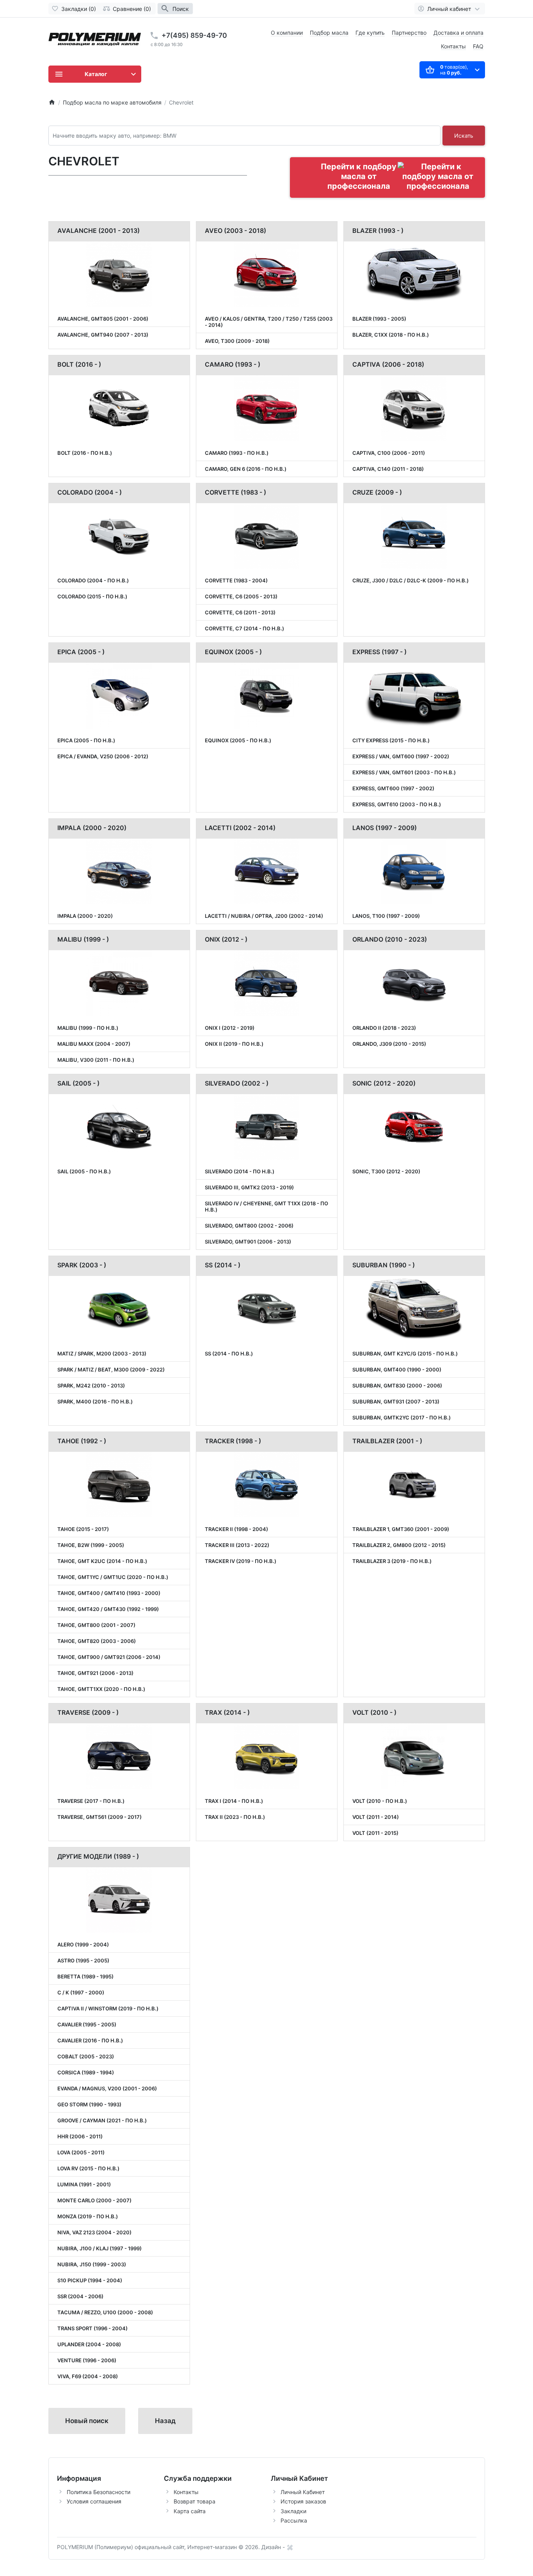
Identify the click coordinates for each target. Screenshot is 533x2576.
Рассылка (294, 2520)
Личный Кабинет (303, 2492)
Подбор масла (329, 33)
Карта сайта (190, 2511)
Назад (165, 2421)
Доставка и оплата (458, 33)
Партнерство (409, 33)
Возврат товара (195, 2501)
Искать (464, 136)
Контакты (453, 46)
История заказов (303, 2501)
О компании (287, 33)
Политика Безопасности (99, 2492)
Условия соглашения (94, 2501)
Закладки (293, 2511)
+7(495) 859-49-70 (194, 35)
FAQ (478, 46)
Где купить (370, 33)
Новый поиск (87, 2421)
